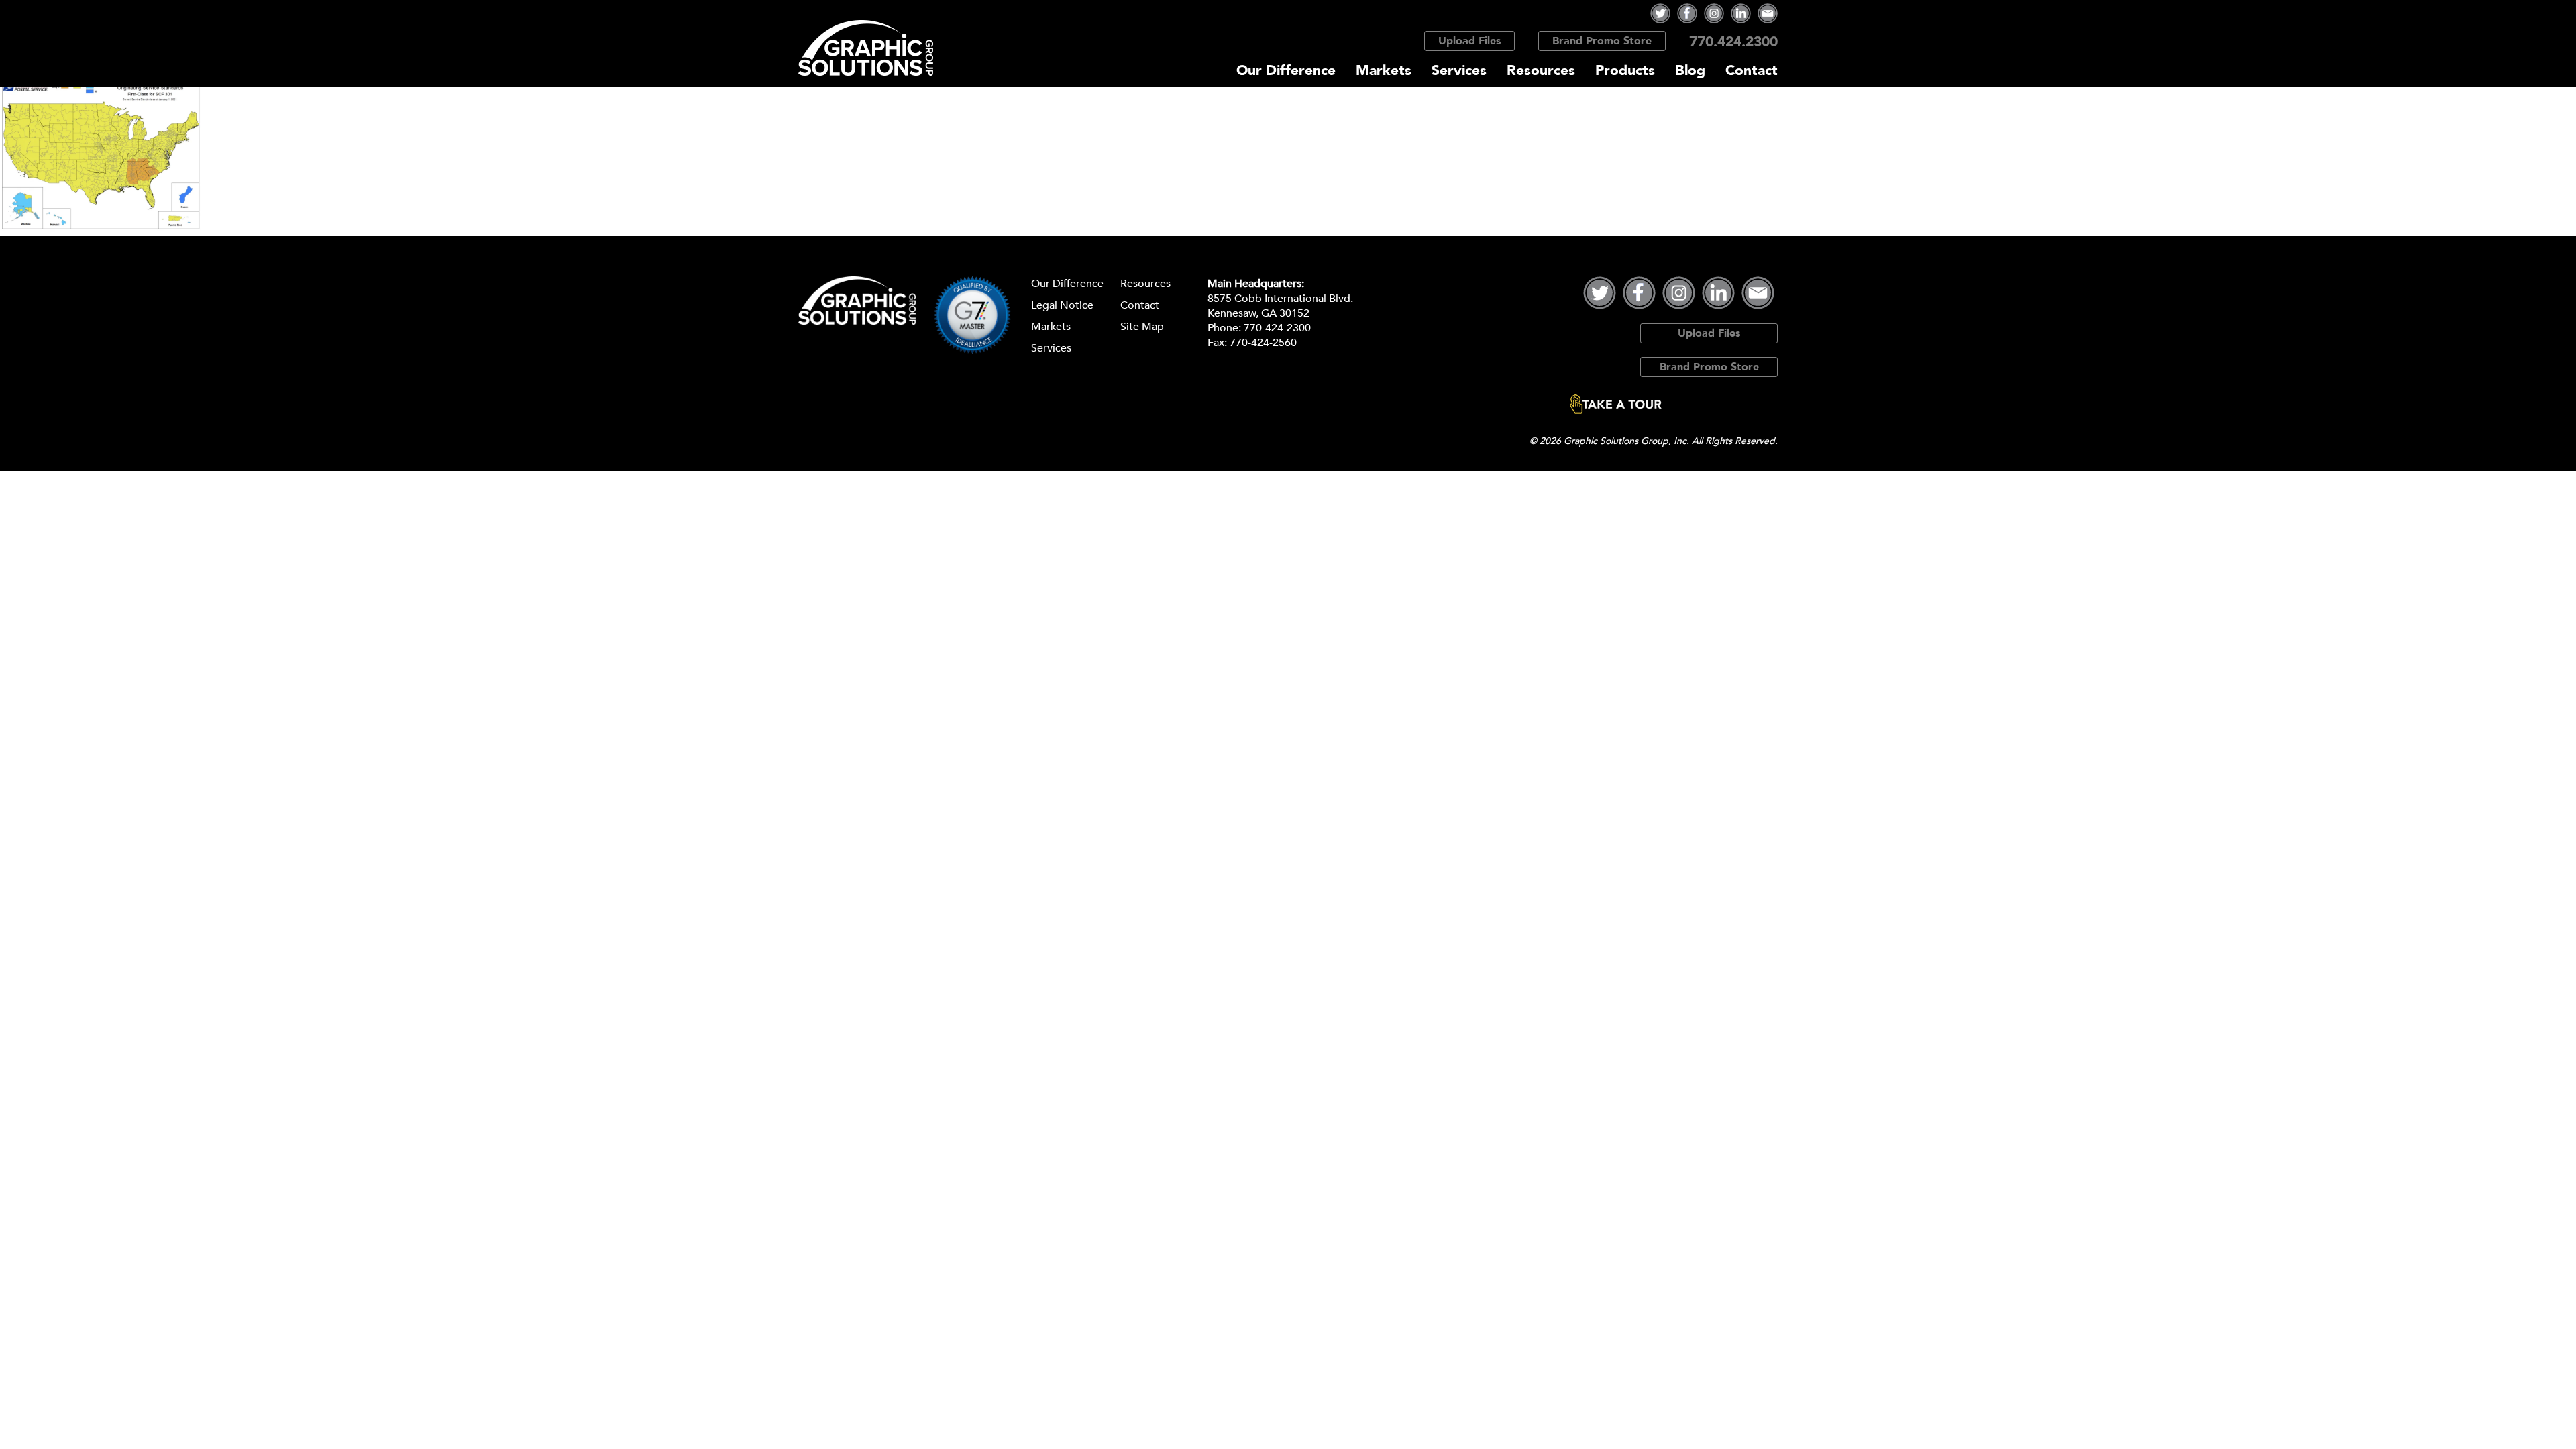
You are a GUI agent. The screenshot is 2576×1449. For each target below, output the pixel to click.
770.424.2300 (1733, 42)
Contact (1752, 71)
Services (1459, 71)
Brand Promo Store (1602, 41)
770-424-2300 (1277, 328)
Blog (1690, 71)
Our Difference (1286, 71)
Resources (1541, 71)
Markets (1384, 71)
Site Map (1142, 327)
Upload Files (1469, 41)
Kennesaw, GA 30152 (1258, 313)
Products (1625, 71)
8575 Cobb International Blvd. (1280, 299)
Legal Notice (1062, 305)
